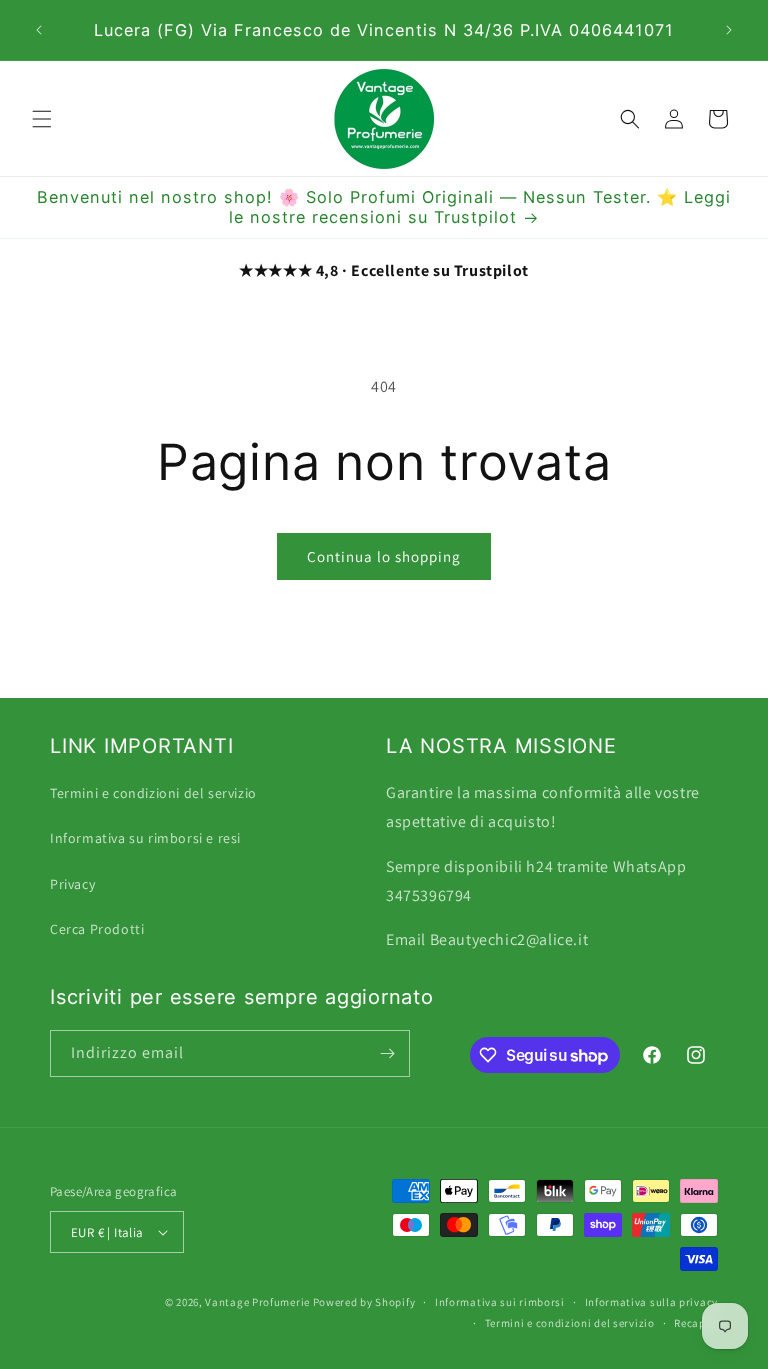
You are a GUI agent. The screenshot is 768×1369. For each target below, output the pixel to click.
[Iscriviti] (387, 1053)
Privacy (72, 884)
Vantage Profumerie (257, 1302)
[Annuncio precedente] (39, 30)
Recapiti (696, 1323)
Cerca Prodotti (97, 929)
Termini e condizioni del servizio (153, 793)
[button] (42, 119)
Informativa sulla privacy (652, 1302)
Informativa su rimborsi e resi (145, 838)
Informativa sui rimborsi (500, 1302)
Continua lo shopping (384, 556)
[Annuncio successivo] (729, 30)
